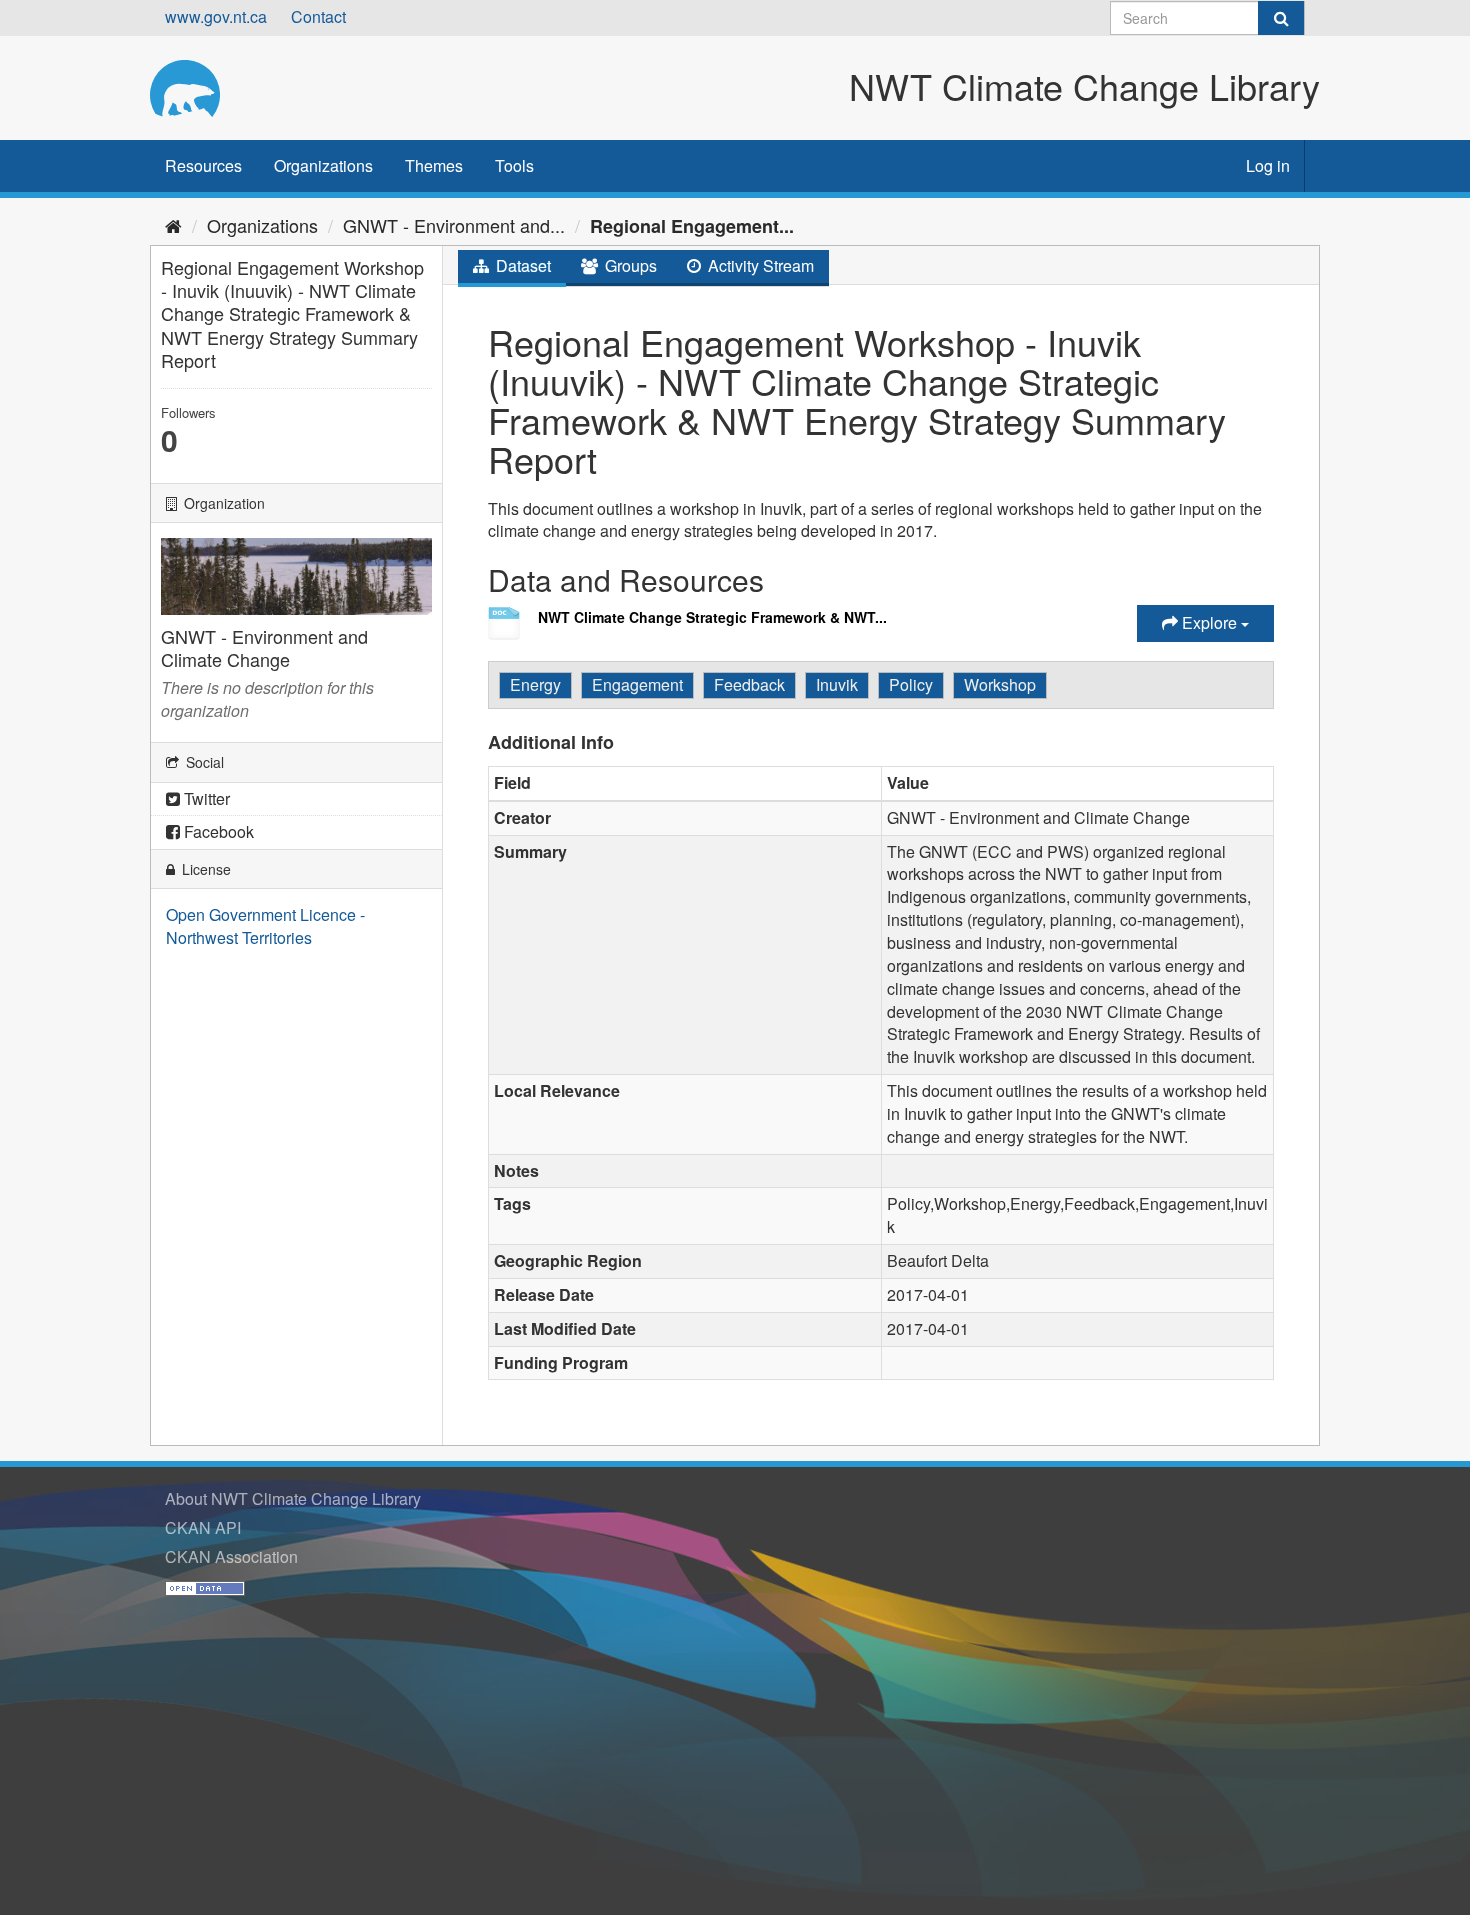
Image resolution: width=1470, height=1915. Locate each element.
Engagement (637, 684)
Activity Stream (759, 265)
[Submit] (1281, 18)
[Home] (173, 225)
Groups (629, 265)
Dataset (521, 265)
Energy (535, 684)
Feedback (749, 684)
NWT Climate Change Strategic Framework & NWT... (712, 617)
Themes (434, 165)
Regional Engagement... (692, 226)
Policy (911, 684)
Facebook (217, 831)
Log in (1268, 165)
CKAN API (203, 1527)
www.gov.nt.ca (216, 16)
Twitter (205, 798)
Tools (514, 165)
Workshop (1000, 684)
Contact (318, 16)
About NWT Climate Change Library (293, 1498)
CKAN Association (231, 1556)
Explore (1209, 622)
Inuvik (837, 684)
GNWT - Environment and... (454, 225)
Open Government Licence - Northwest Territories (265, 926)
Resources (203, 165)
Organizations (323, 165)
